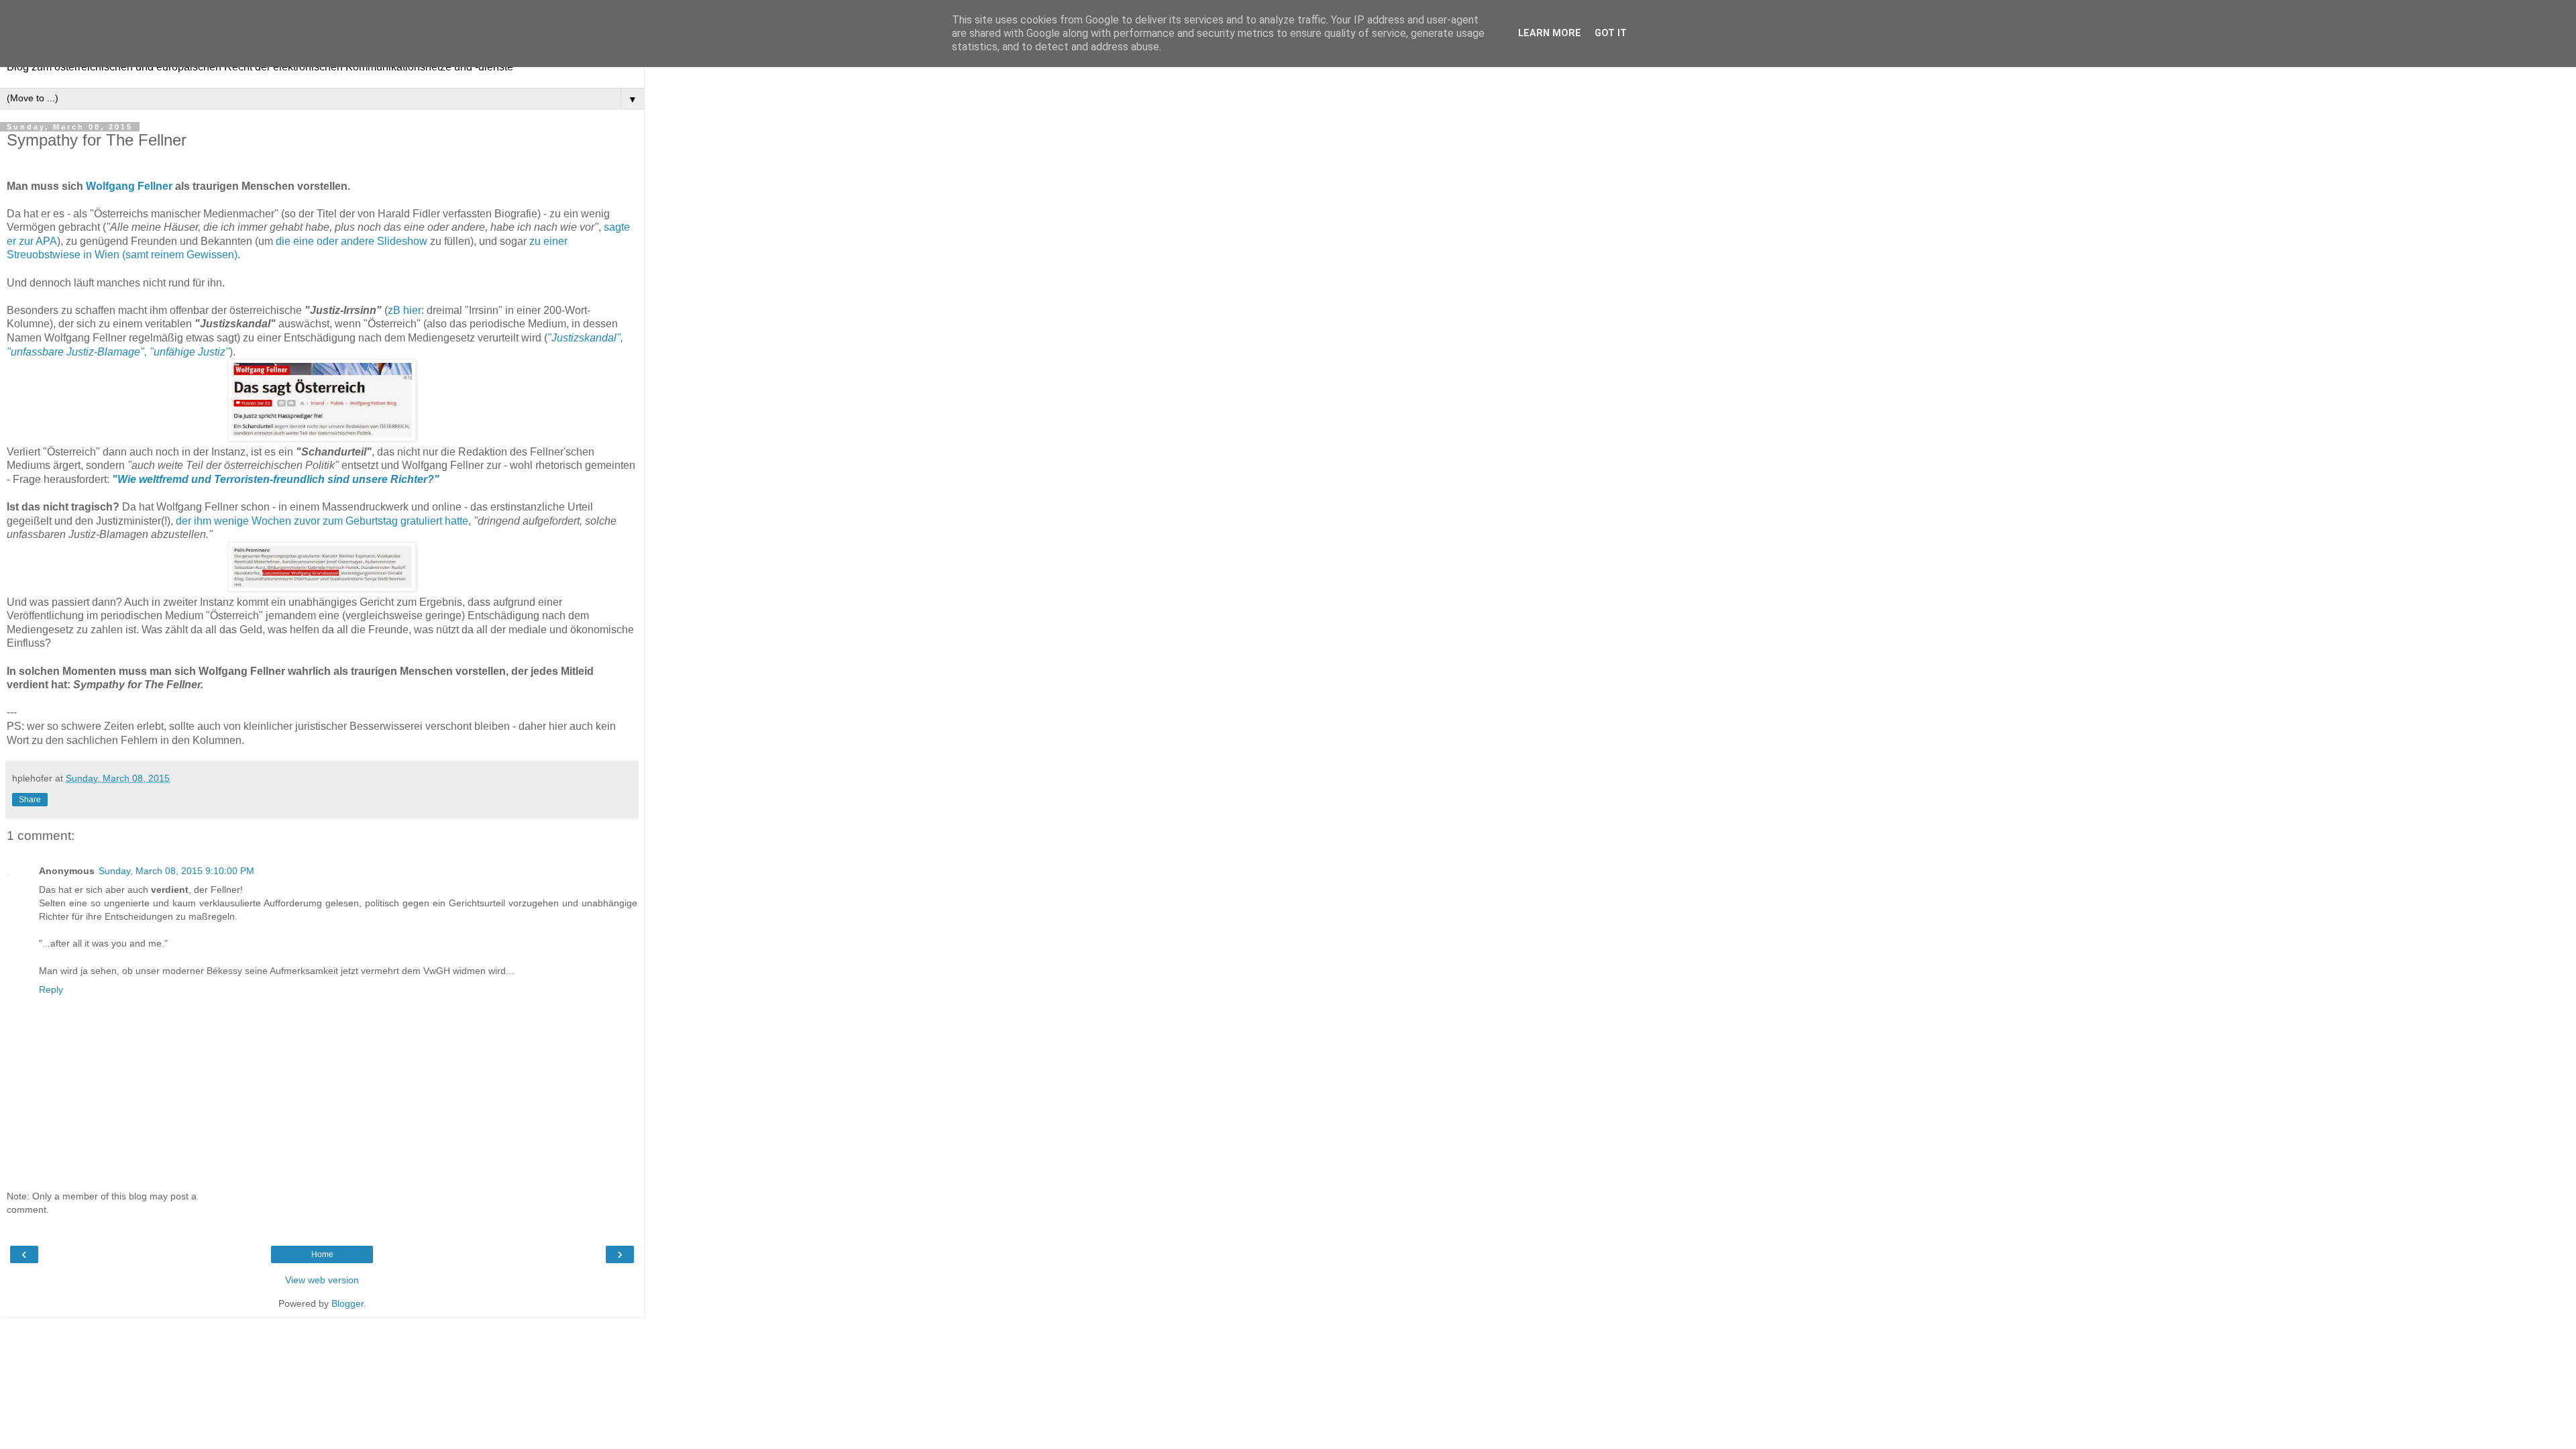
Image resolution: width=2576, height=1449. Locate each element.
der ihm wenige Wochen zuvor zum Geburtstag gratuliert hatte (322, 521)
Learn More (1550, 33)
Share (30, 800)
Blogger (347, 1303)
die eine (295, 241)
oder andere (345, 241)
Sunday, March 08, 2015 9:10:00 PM (176, 871)
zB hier (405, 310)
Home (322, 1254)
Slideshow (402, 241)
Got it (1611, 33)
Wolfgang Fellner (129, 186)
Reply (51, 989)
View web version (322, 1280)
